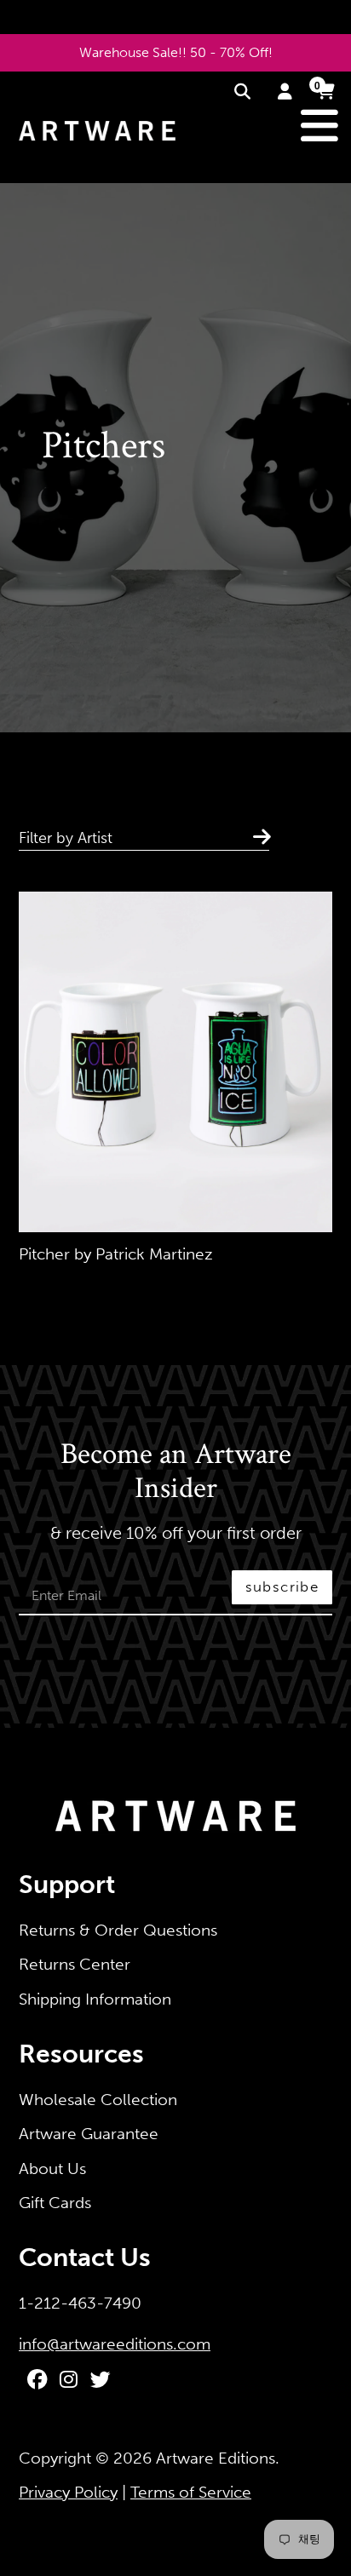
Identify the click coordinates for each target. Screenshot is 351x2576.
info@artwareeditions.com (115, 2344)
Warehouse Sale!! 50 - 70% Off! (176, 52)
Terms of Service (191, 2492)
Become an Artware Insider (176, 1472)
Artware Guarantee (89, 2134)
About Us (52, 2169)
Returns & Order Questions (118, 1930)
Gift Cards (55, 2203)
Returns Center (75, 1964)
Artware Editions (216, 2458)
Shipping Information (95, 1999)
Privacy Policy (68, 2492)
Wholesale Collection (98, 2100)
